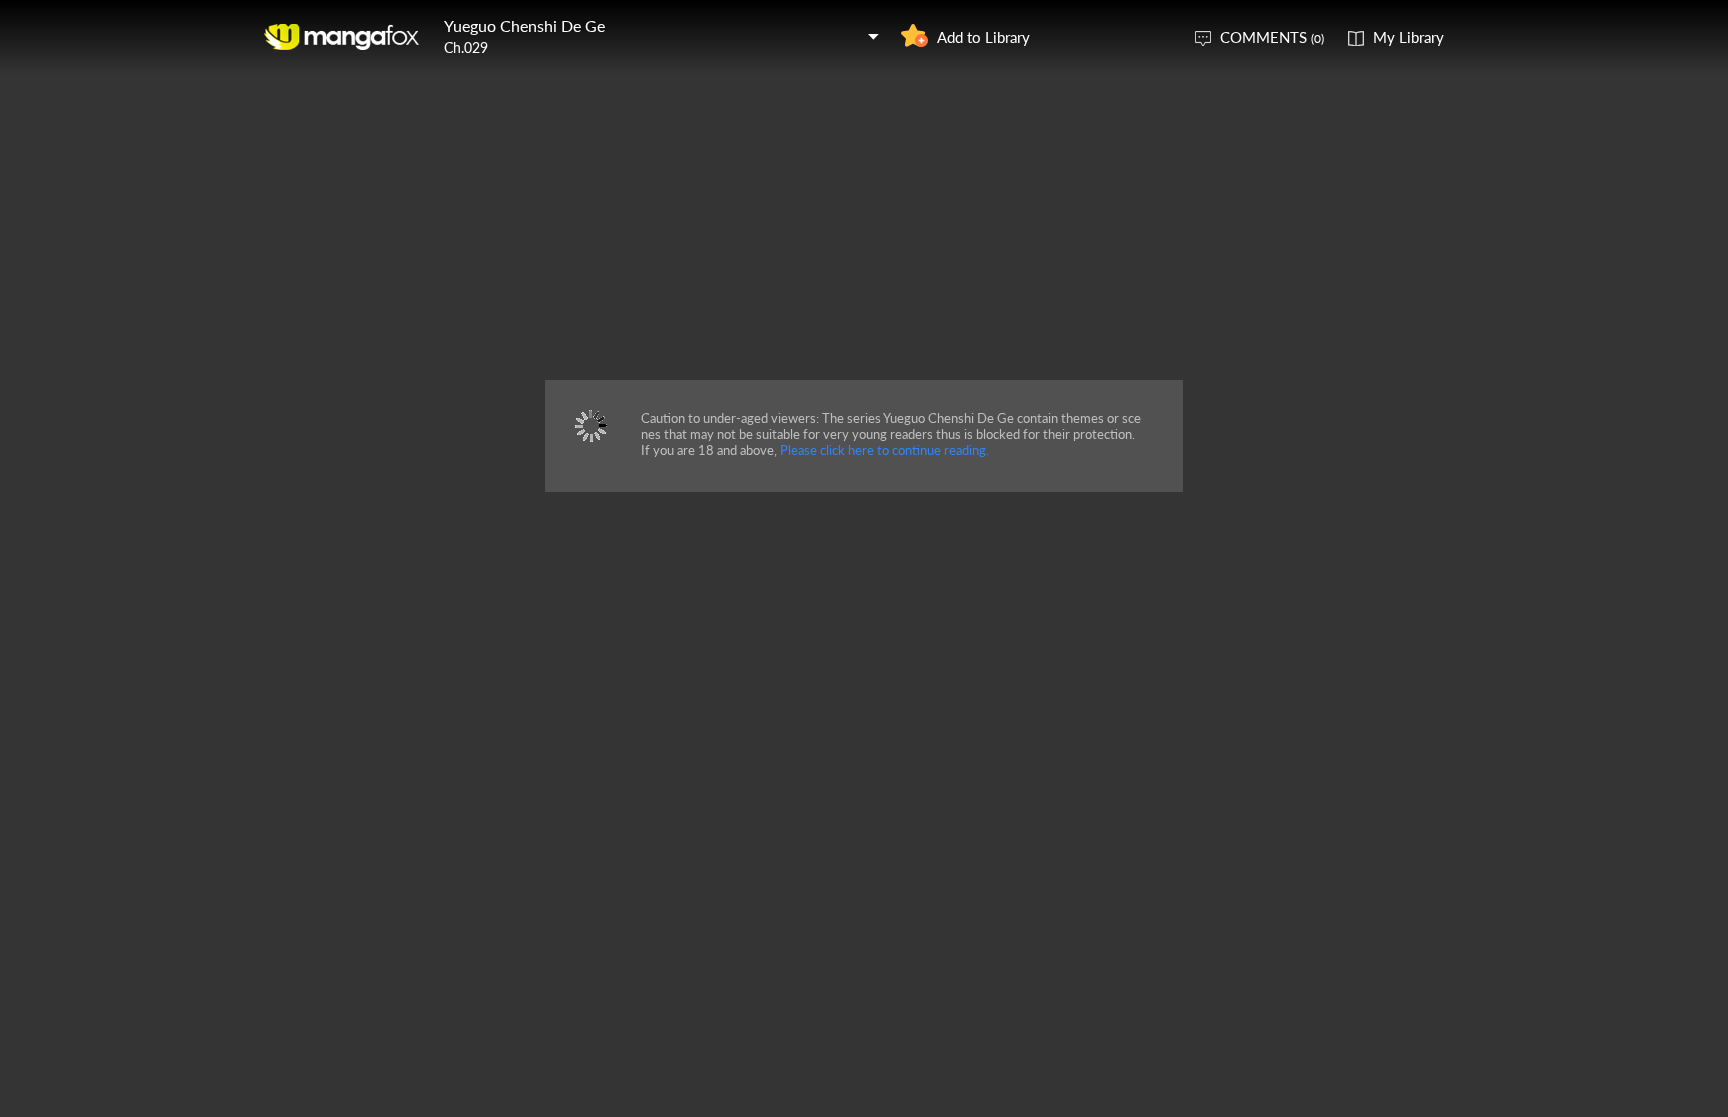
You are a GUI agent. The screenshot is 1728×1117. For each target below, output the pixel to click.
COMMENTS (1272, 37)
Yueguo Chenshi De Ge (524, 25)
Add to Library (983, 37)
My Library (1408, 37)
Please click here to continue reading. (884, 450)
